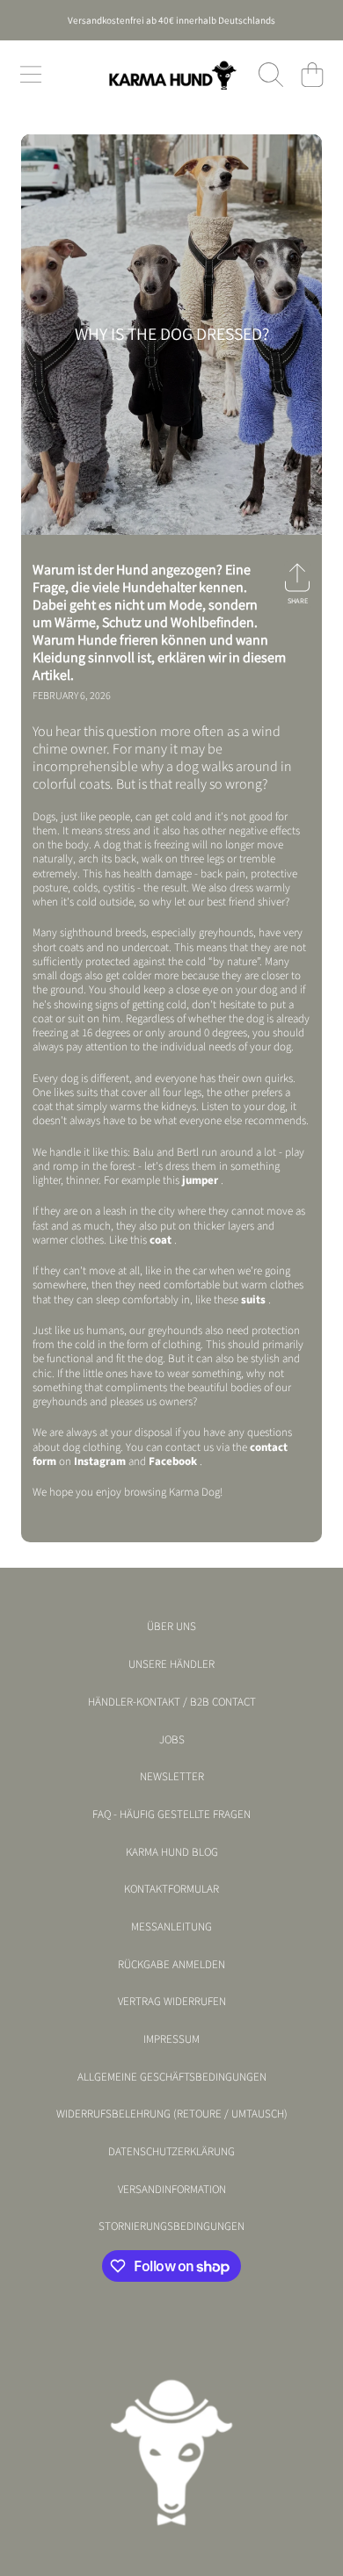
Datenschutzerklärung (171, 2152)
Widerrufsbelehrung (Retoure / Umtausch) (172, 2114)
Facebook (173, 1461)
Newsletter (172, 1777)
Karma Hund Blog (172, 1852)
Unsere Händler (171, 1664)
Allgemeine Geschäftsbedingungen (172, 2077)
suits (253, 1300)
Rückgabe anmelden (171, 1965)
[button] (31, 75)
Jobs (172, 1740)
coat (161, 1240)
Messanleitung (171, 1927)
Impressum (171, 2039)
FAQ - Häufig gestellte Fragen (171, 1815)
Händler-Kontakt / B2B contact (172, 1702)
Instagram (100, 1461)
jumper (200, 1180)
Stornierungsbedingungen (171, 2226)
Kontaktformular (171, 1889)
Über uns (171, 1627)
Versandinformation (172, 2190)
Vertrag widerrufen (172, 2002)
